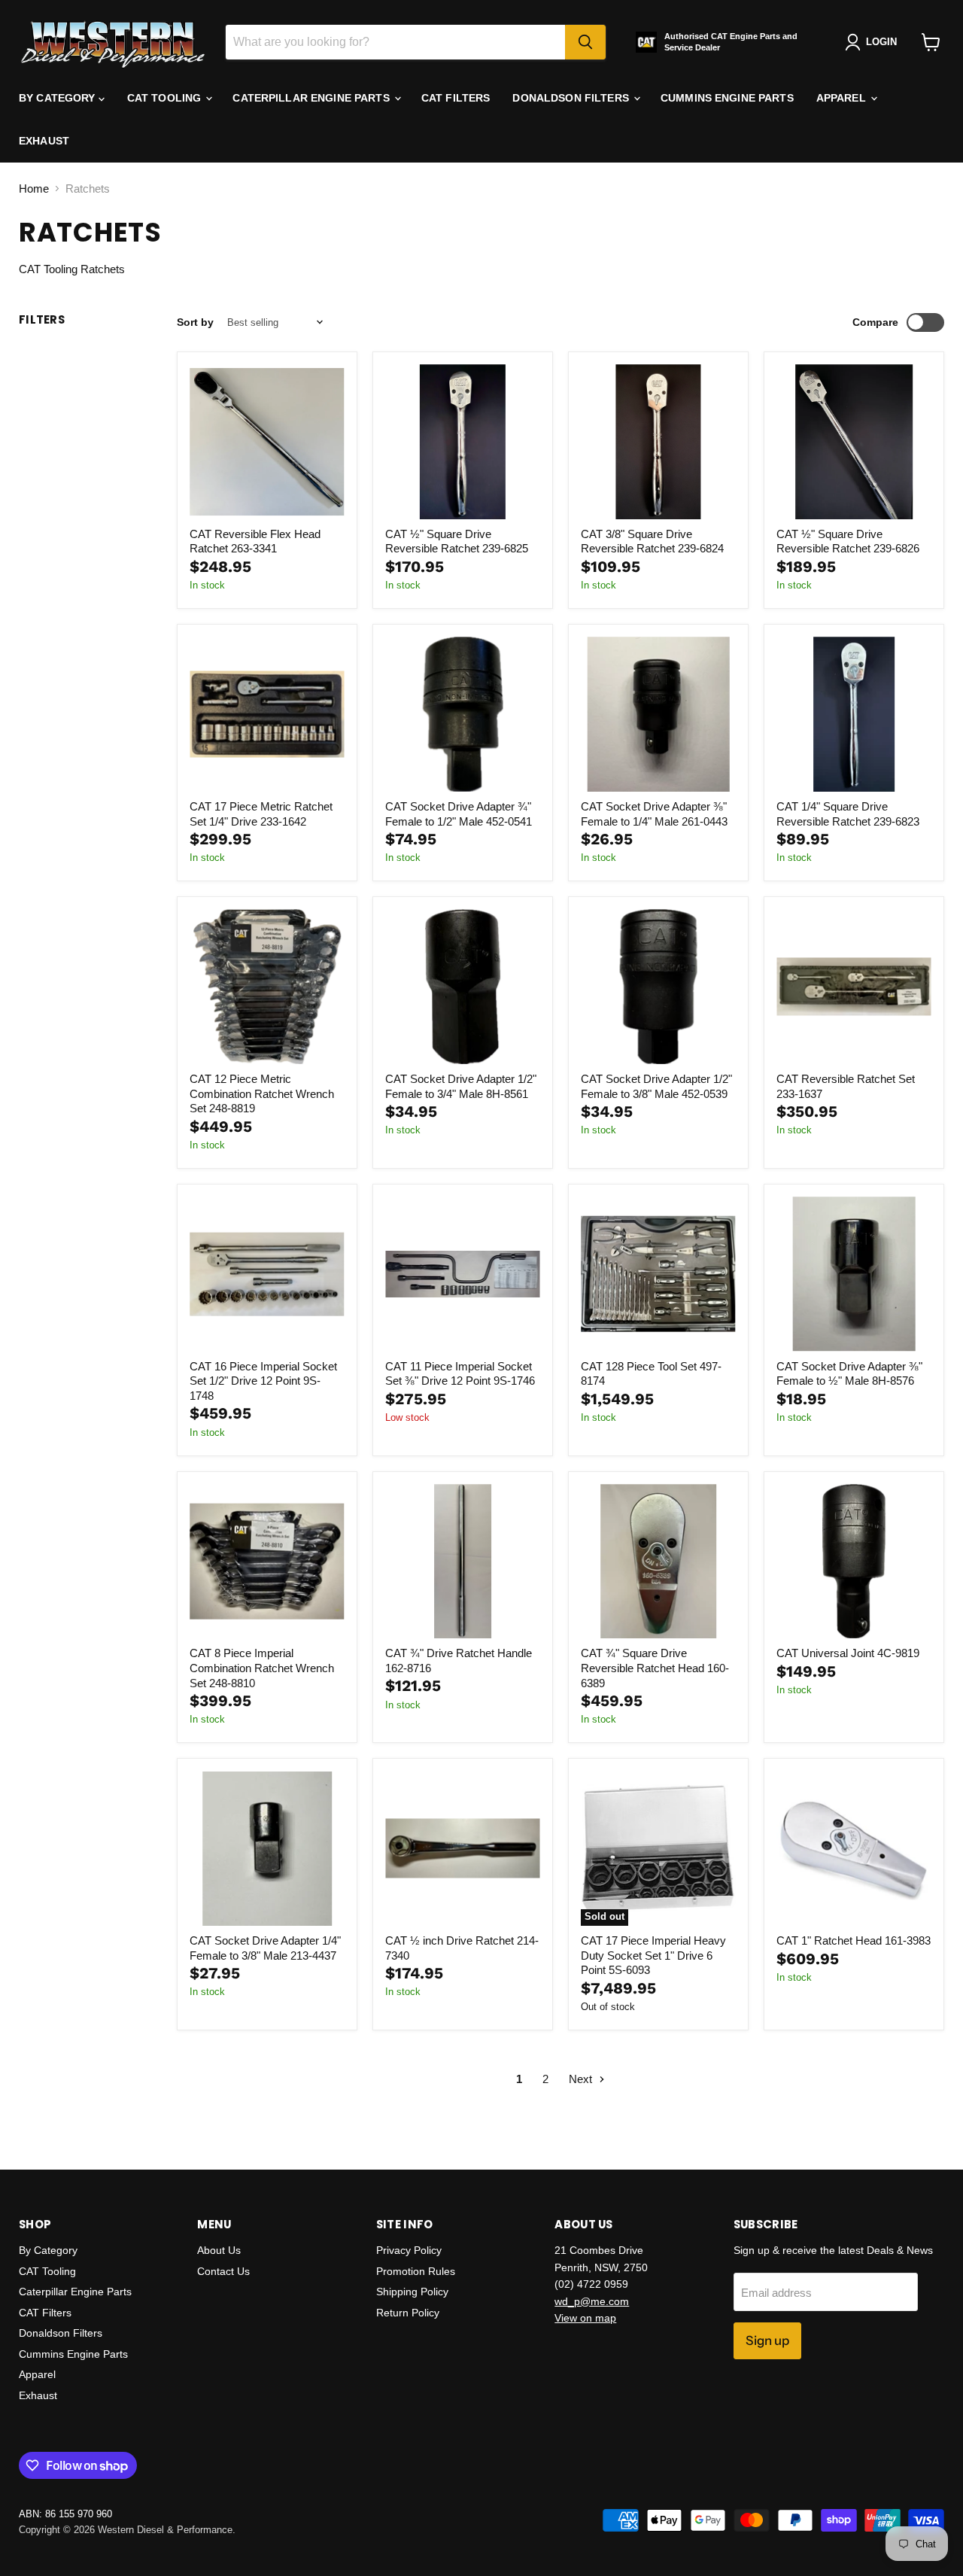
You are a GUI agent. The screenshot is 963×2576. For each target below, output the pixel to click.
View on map (585, 2318)
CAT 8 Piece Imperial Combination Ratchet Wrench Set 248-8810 (262, 1668)
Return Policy (408, 2313)
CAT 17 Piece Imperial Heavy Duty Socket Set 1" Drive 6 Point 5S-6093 (653, 1955)
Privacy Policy (409, 2250)
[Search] (585, 42)
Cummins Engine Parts (727, 98)
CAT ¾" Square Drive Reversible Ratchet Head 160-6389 (655, 1668)
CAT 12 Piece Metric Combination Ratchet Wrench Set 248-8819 (262, 1093)
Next (582, 2079)
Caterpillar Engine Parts (313, 98)
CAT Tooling (166, 98)
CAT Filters (456, 98)
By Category (59, 98)
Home (34, 189)
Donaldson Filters (572, 98)
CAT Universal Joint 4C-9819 (848, 1653)
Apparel (843, 98)
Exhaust (44, 141)
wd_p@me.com (592, 2301)
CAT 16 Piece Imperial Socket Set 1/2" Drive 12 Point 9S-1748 (263, 1381)
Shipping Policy (412, 2292)
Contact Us (223, 2271)
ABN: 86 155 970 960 (65, 2514)
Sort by (195, 322)
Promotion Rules (416, 2271)
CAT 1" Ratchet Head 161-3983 (854, 1940)
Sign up (767, 2340)
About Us (219, 2250)
